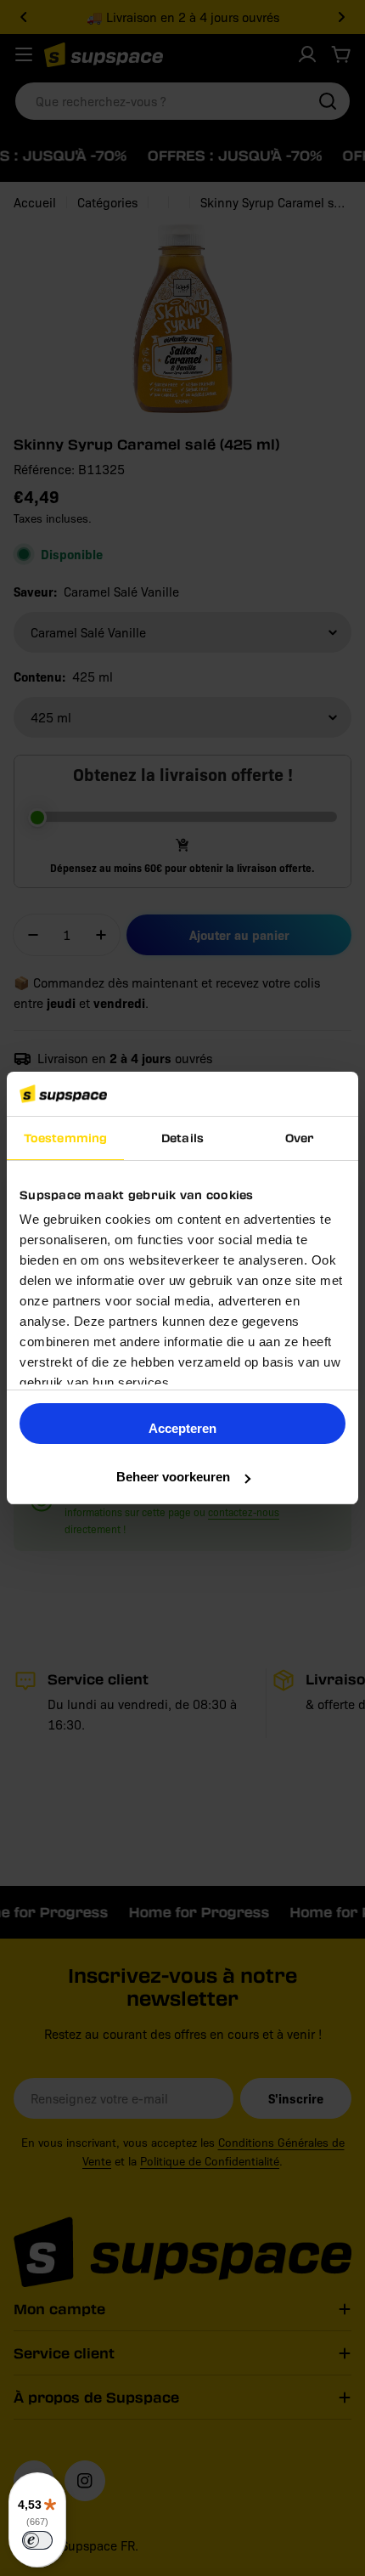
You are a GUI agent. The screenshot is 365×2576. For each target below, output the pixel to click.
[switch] (37, 2540)
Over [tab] (300, 1138)
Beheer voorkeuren (173, 1477)
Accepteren (182, 1428)
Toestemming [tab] (65, 1138)
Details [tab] (182, 1138)
